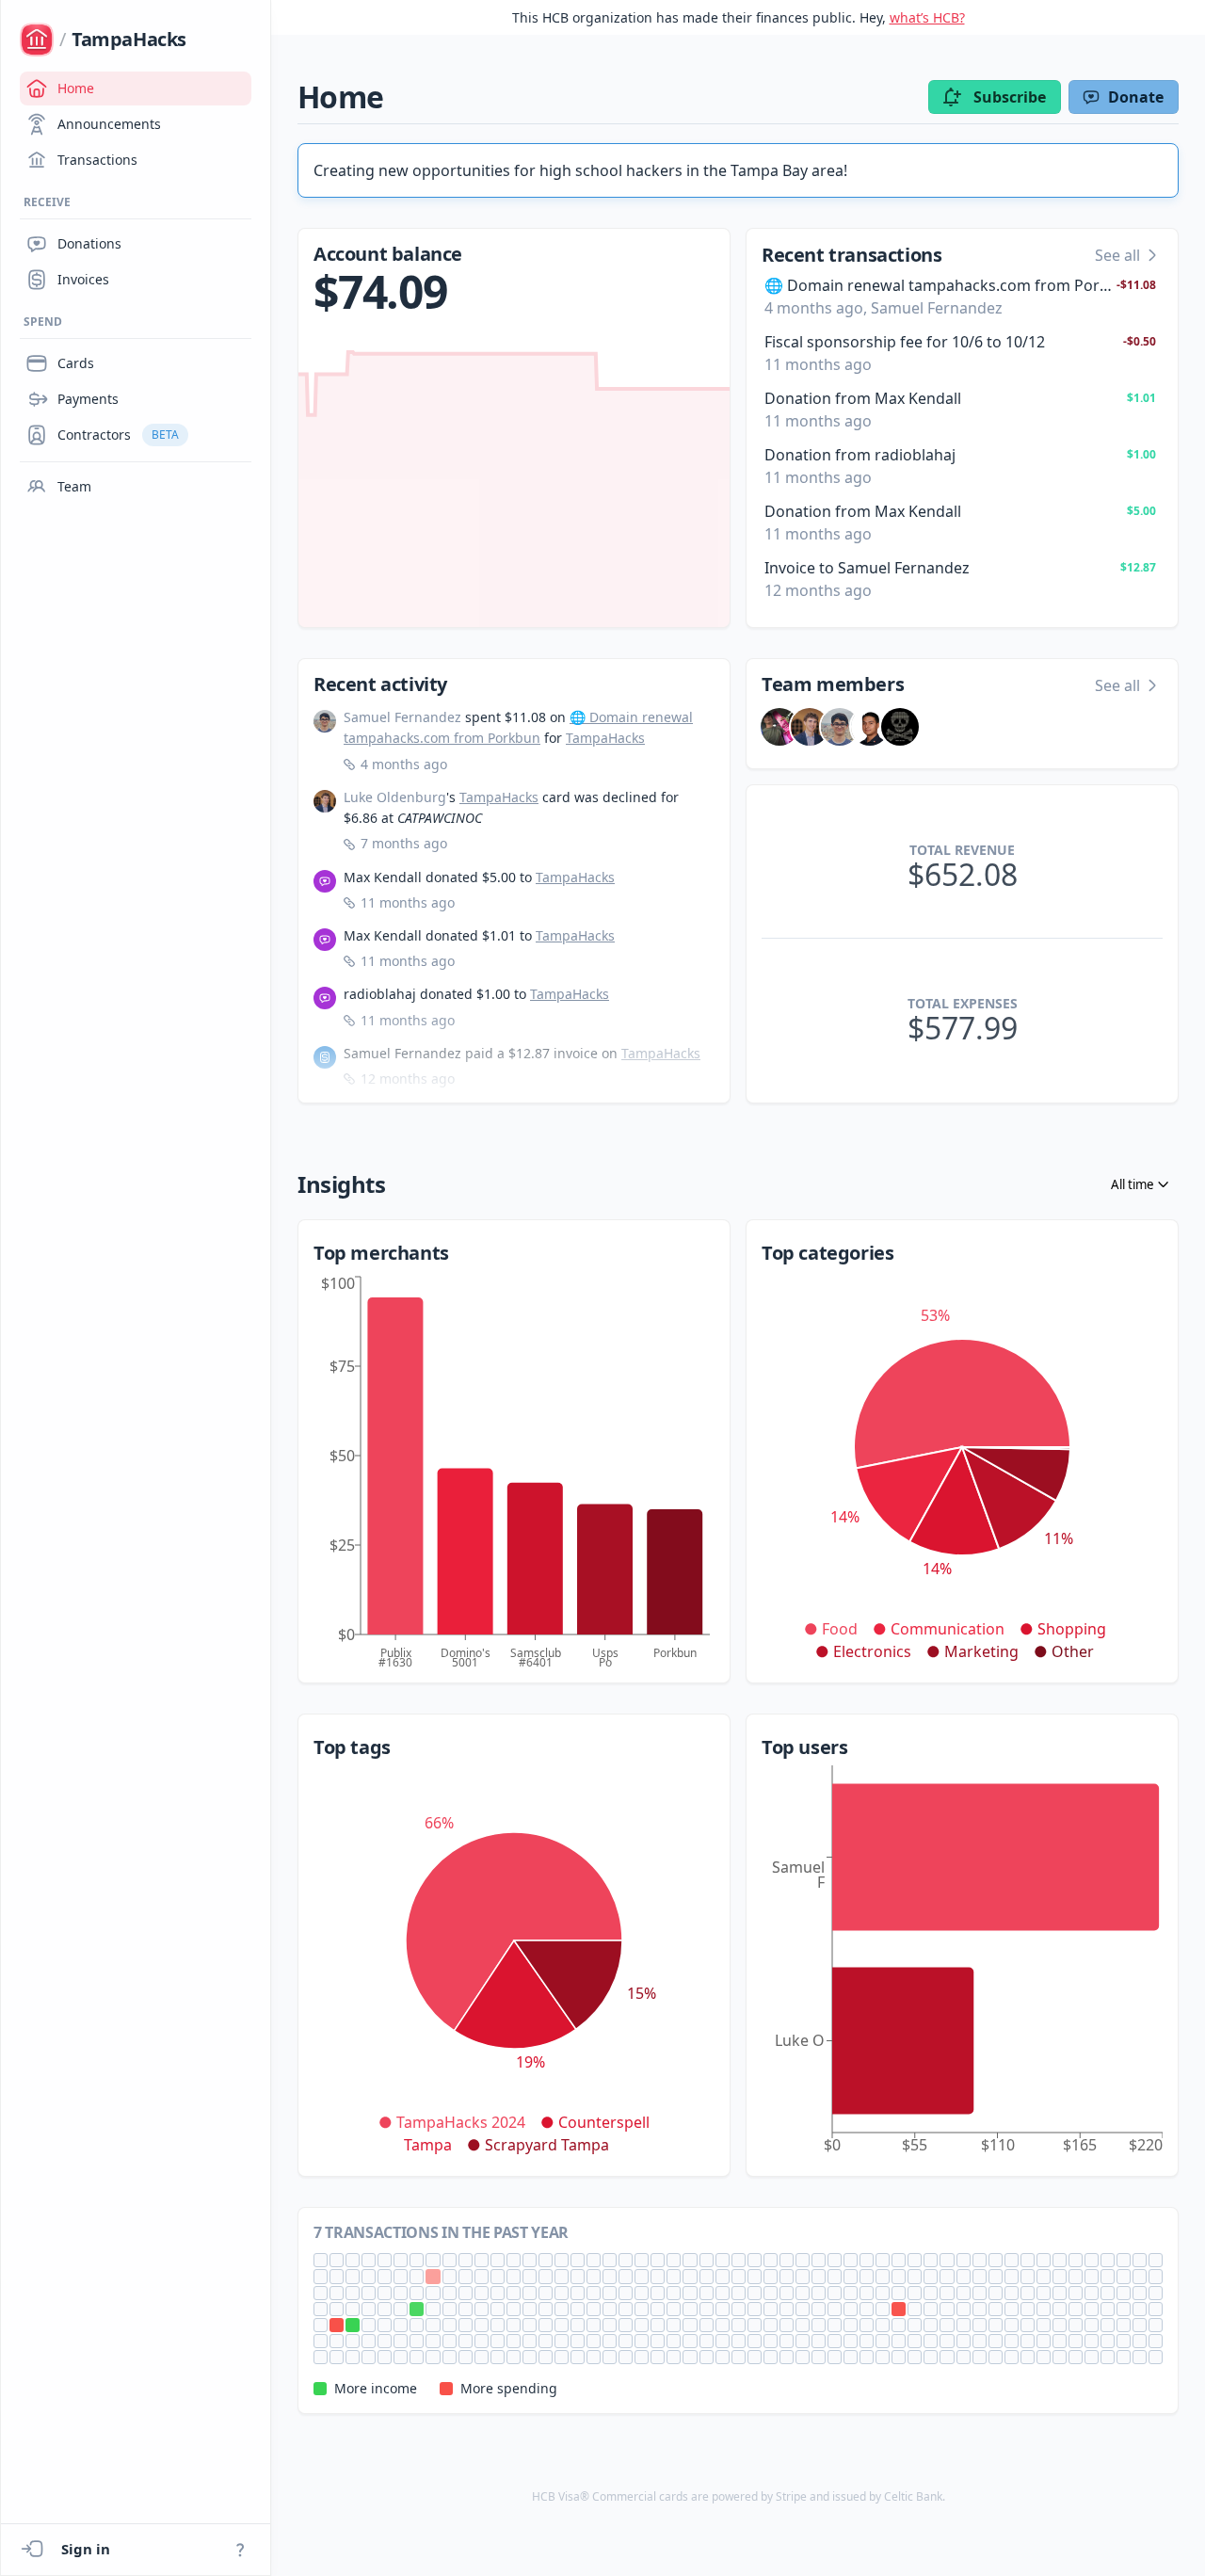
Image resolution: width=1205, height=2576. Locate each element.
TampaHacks (605, 738)
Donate (1136, 97)
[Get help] (240, 2550)
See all (1117, 255)
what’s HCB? (927, 17)
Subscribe (1010, 97)
